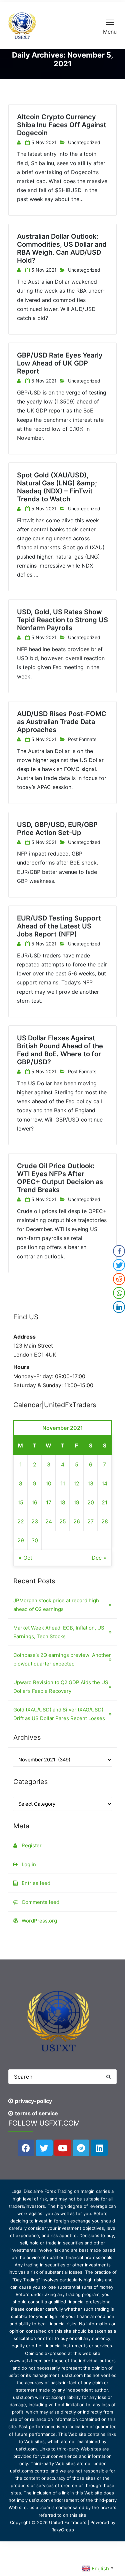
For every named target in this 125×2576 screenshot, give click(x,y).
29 (21, 1540)
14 (104, 1483)
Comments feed (40, 1902)
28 (105, 1521)
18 (62, 1502)
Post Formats (82, 739)
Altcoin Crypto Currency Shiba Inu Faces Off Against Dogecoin (62, 125)
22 (21, 1521)
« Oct (25, 1558)
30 (35, 1540)
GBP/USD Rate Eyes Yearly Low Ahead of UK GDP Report (60, 363)
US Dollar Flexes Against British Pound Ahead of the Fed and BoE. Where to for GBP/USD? (60, 1050)
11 (63, 1483)
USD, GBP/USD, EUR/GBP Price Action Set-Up (57, 829)
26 (77, 1521)
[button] (108, 2077)
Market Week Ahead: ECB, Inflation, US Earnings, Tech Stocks (59, 1632)
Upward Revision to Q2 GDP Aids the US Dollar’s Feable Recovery (61, 1687)
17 (49, 1502)
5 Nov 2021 (44, 142)
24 (49, 1521)
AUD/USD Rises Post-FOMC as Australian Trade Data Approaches (62, 722)
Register (32, 1845)
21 (104, 1502)
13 (90, 1483)
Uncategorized (84, 142)
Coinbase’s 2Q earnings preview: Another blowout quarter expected (62, 1659)
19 (76, 1502)
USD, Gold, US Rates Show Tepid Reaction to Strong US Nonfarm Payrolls (62, 620)
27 (90, 1521)
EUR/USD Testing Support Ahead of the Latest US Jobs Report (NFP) (59, 926)
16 (34, 1502)
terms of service (36, 2113)
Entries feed (36, 1883)
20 (91, 1502)
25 (63, 1521)
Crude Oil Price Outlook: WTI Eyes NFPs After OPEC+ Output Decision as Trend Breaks (60, 1178)
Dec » (99, 1558)
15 (20, 1502)
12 (76, 1483)
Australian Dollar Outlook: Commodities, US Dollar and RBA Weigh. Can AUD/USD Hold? (62, 248)
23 (35, 1521)
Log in (29, 1864)
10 (48, 1483)
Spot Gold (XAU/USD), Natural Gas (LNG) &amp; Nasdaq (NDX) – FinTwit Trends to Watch (57, 487)
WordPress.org (39, 1921)
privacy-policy (33, 2101)
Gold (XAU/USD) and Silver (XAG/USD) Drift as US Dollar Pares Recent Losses (59, 1714)
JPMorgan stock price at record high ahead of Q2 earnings (56, 1605)
